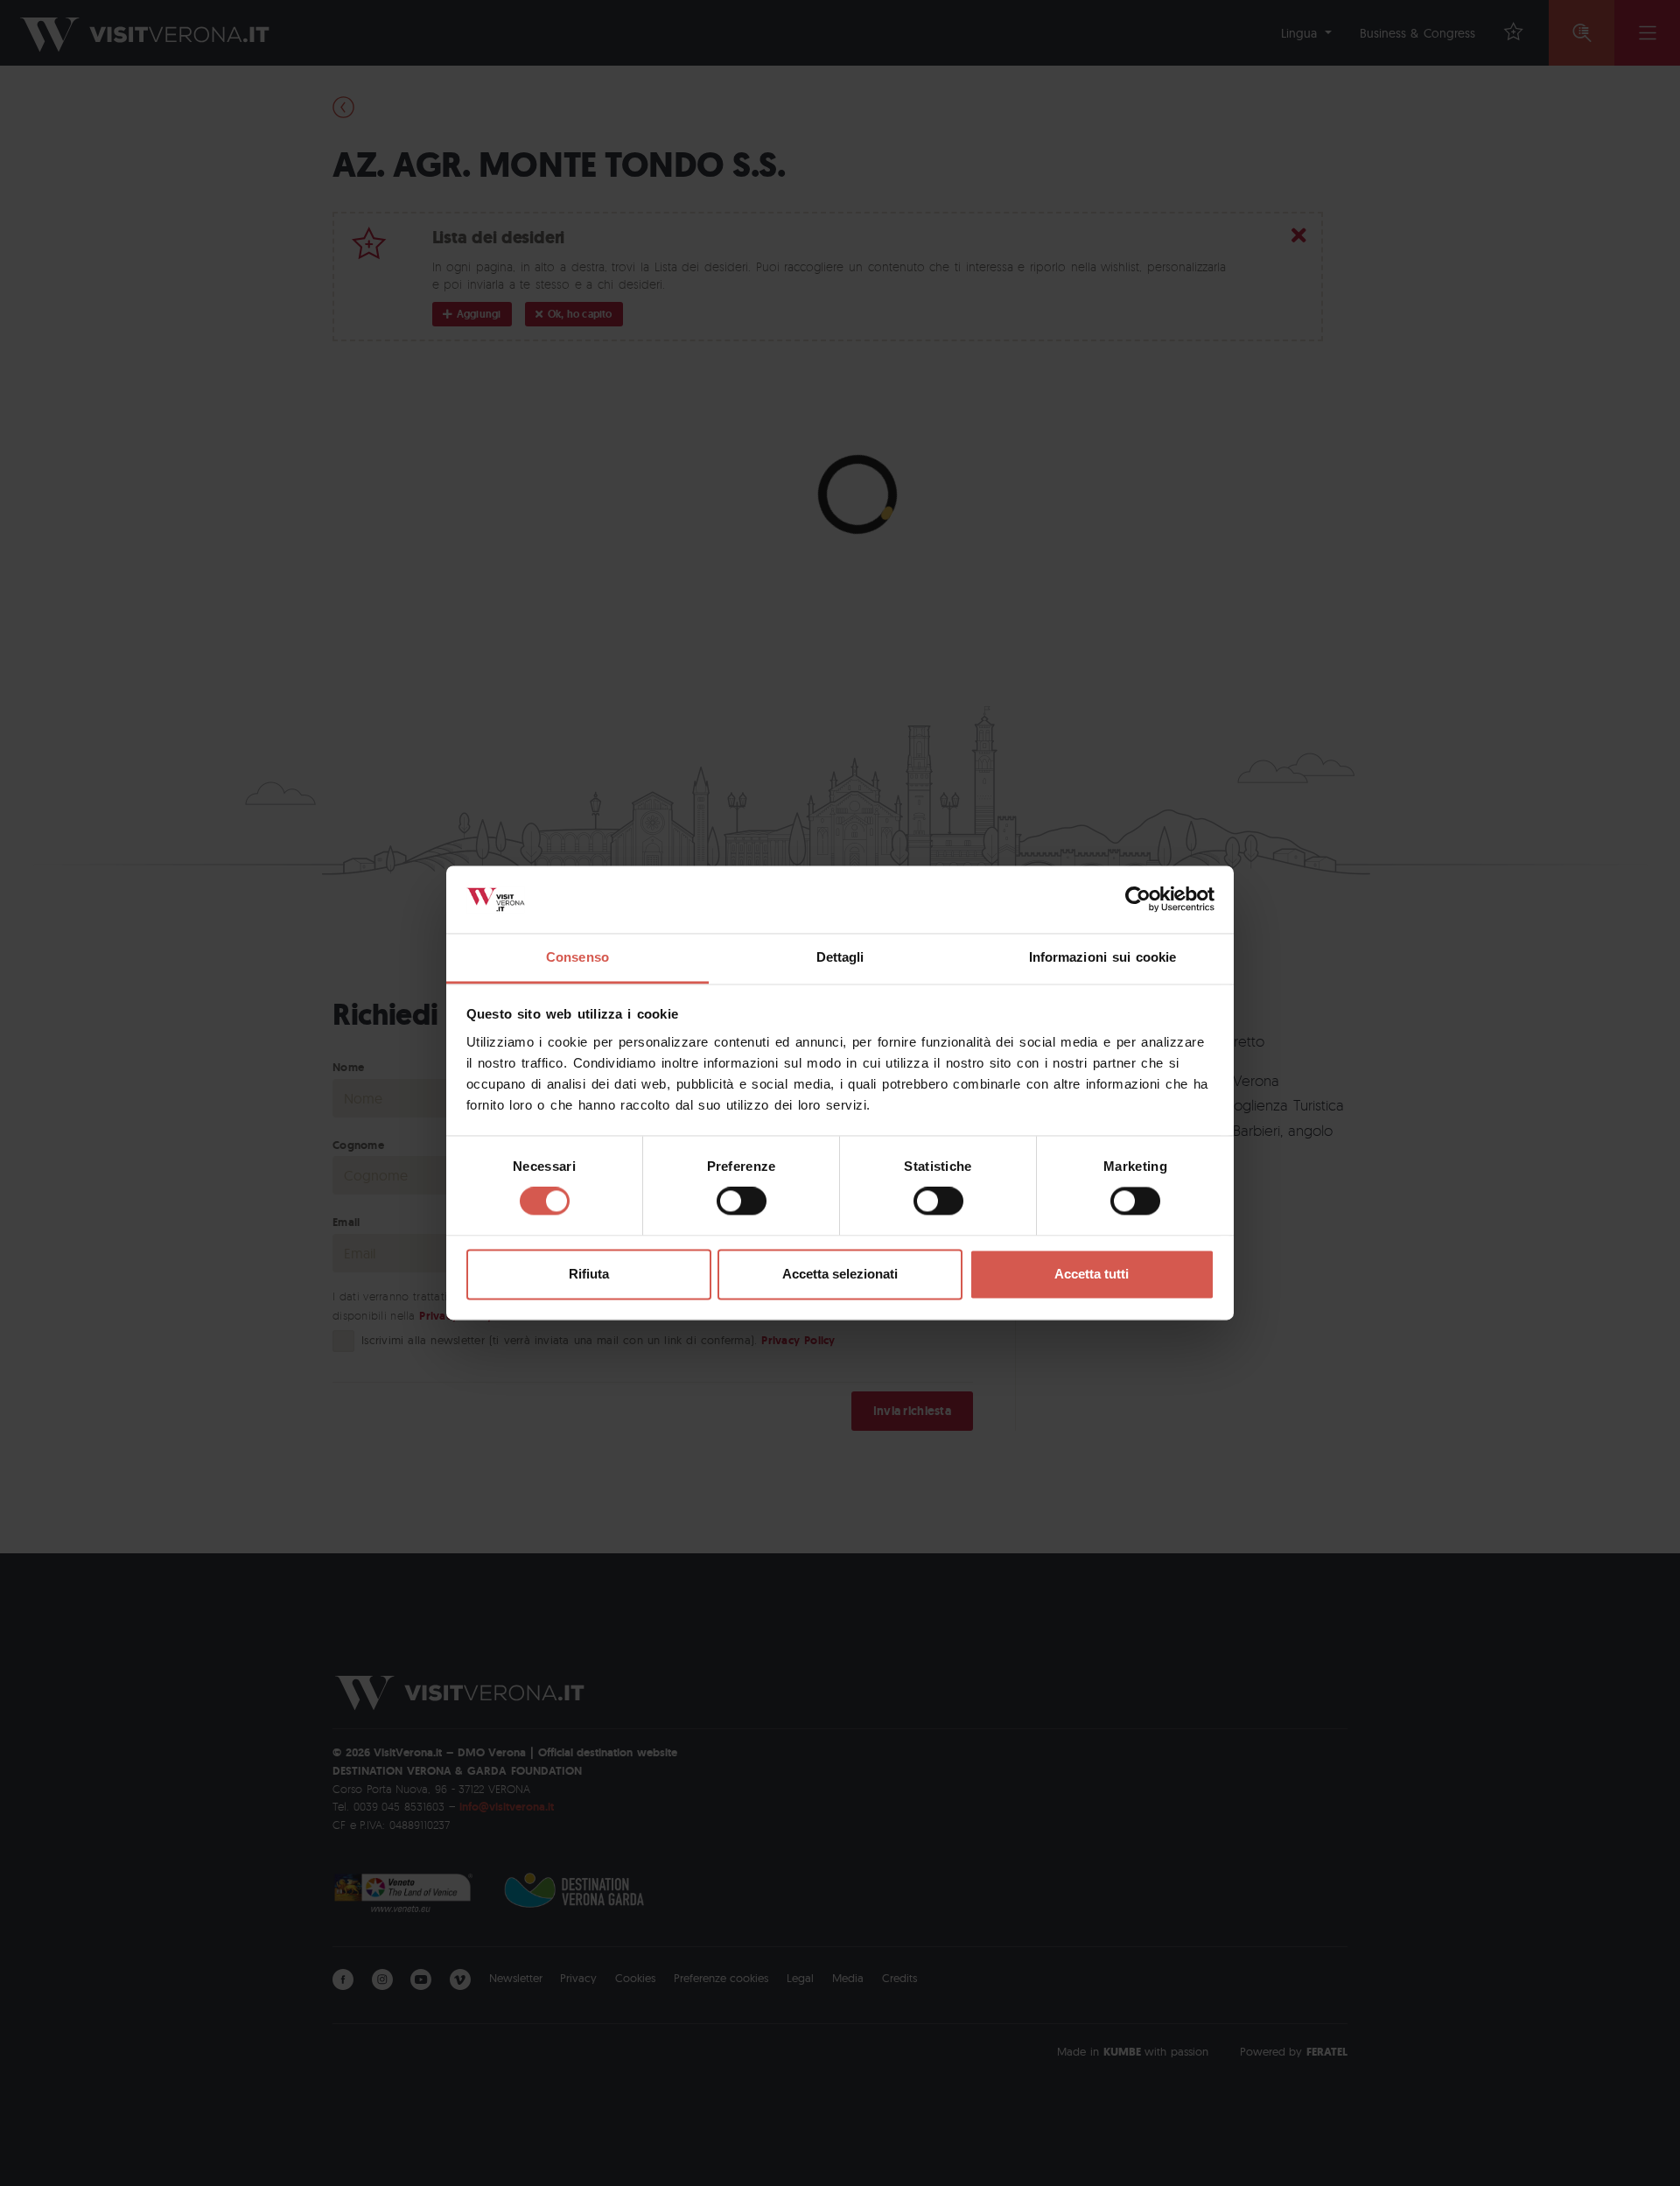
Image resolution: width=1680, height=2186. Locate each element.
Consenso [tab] (577, 957)
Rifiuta (589, 1274)
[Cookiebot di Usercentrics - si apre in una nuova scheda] (1138, 900)
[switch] (742, 1202)
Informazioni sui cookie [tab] (1103, 957)
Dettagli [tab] (840, 957)
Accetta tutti (1092, 1274)
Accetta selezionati (840, 1274)
